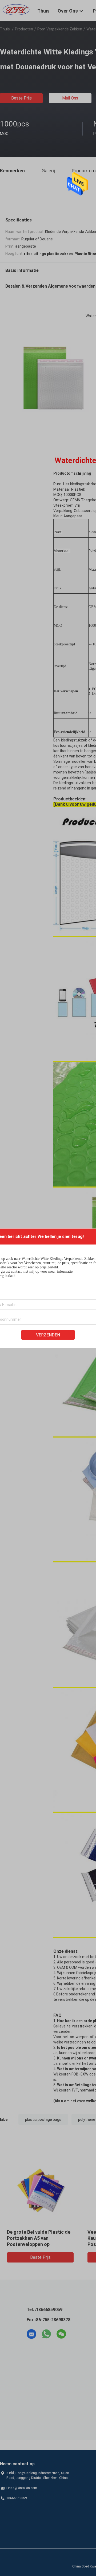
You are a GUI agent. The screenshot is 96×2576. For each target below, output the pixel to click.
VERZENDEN (48, 1335)
